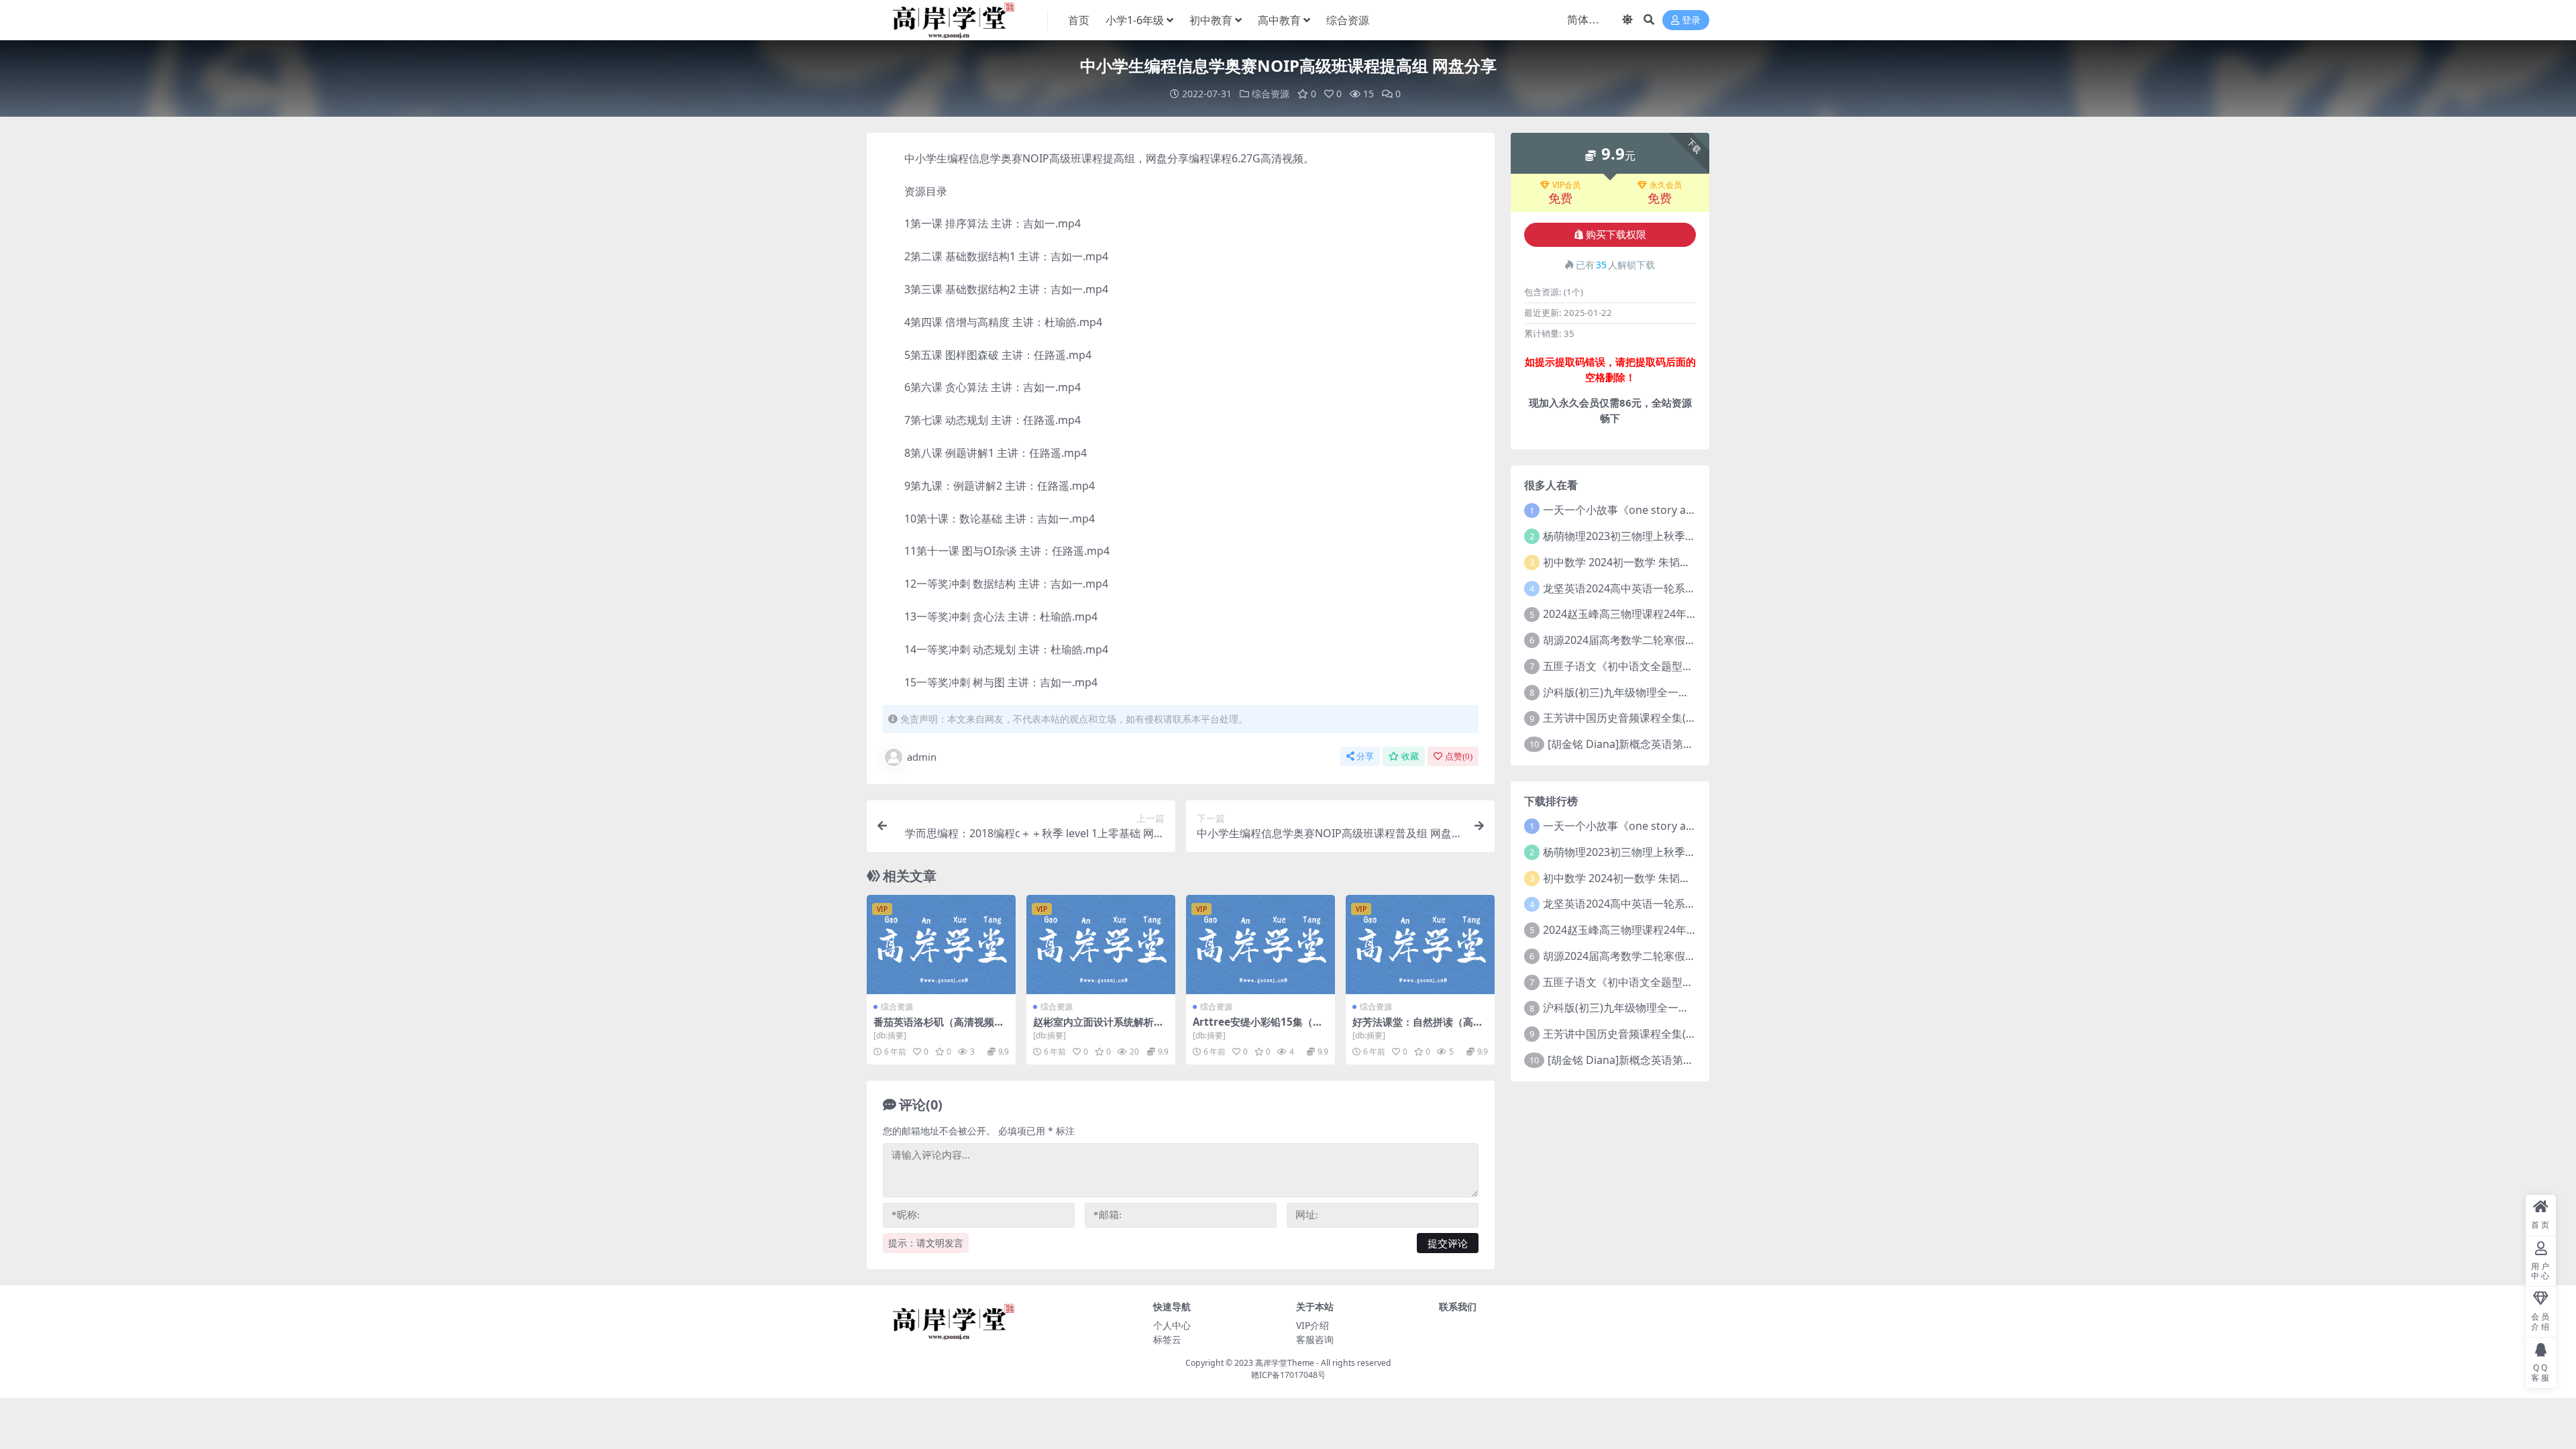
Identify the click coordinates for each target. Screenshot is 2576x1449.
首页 (1079, 20)
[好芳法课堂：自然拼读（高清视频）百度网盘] (1420, 945)
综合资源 (1348, 20)
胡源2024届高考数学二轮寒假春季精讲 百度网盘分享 (1669, 640)
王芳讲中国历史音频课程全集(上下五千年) (1643, 718)
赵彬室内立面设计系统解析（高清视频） (1093, 1028)
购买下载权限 (1616, 235)
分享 (1365, 756)
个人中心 (1172, 1325)
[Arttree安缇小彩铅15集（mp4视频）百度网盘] (1260, 945)
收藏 (1410, 756)
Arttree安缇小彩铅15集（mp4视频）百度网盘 (1258, 1028)
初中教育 (1211, 20)
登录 (1691, 20)
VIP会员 (1566, 185)
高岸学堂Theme (1285, 1363)
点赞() (1459, 756)
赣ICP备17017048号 (1288, 1375)
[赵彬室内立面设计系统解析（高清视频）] (1101, 945)
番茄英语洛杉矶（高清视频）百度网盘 (939, 1028)
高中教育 (1279, 20)
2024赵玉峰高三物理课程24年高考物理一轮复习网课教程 (1679, 614)
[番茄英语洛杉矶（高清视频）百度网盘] (941, 945)
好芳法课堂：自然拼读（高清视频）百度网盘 (1418, 1028)
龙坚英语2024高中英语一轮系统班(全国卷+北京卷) (1663, 588)
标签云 (1167, 1339)
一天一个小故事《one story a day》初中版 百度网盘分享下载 (1690, 510)
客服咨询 (1315, 1339)
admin (922, 757)
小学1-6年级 (1135, 20)
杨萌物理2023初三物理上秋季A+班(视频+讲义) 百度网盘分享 (1687, 536)
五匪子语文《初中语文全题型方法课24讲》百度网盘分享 (1678, 666)
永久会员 (1666, 185)
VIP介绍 (1312, 1325)
